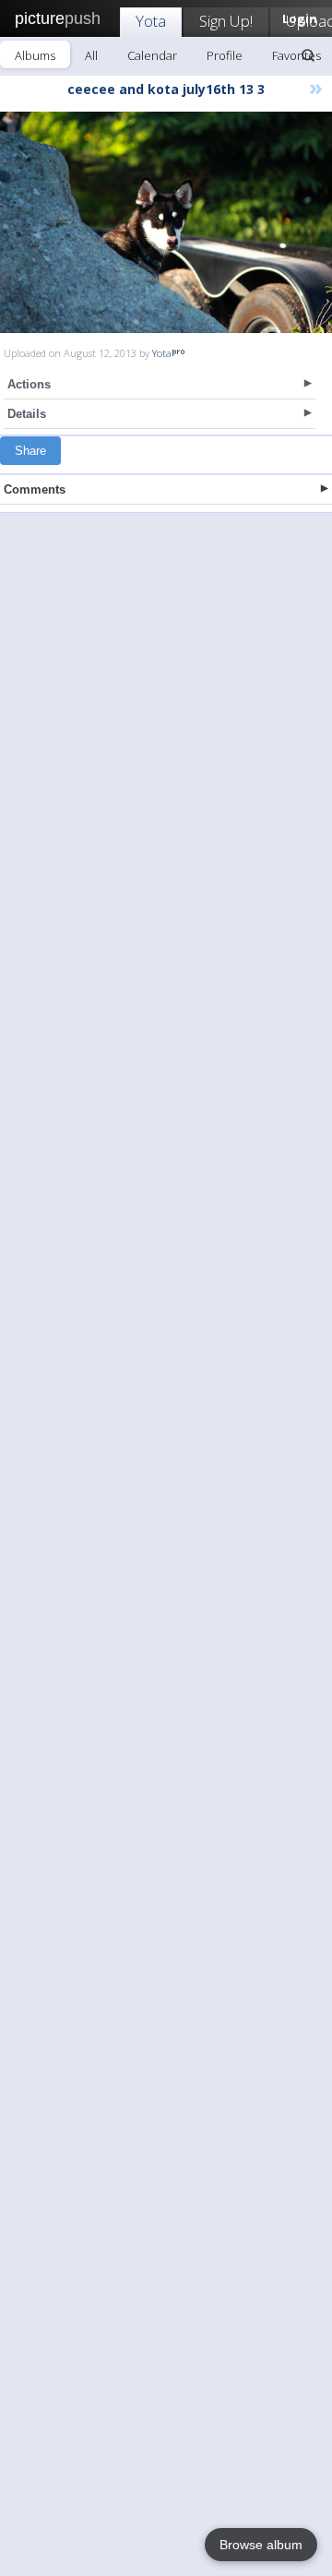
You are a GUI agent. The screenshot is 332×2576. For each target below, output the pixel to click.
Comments (35, 489)
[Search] (308, 55)
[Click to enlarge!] (166, 222)
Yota (151, 21)
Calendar (152, 55)
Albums (35, 55)
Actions (29, 384)
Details (27, 414)
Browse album (261, 2545)
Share (30, 451)
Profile (225, 55)
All (91, 55)
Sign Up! (226, 21)
